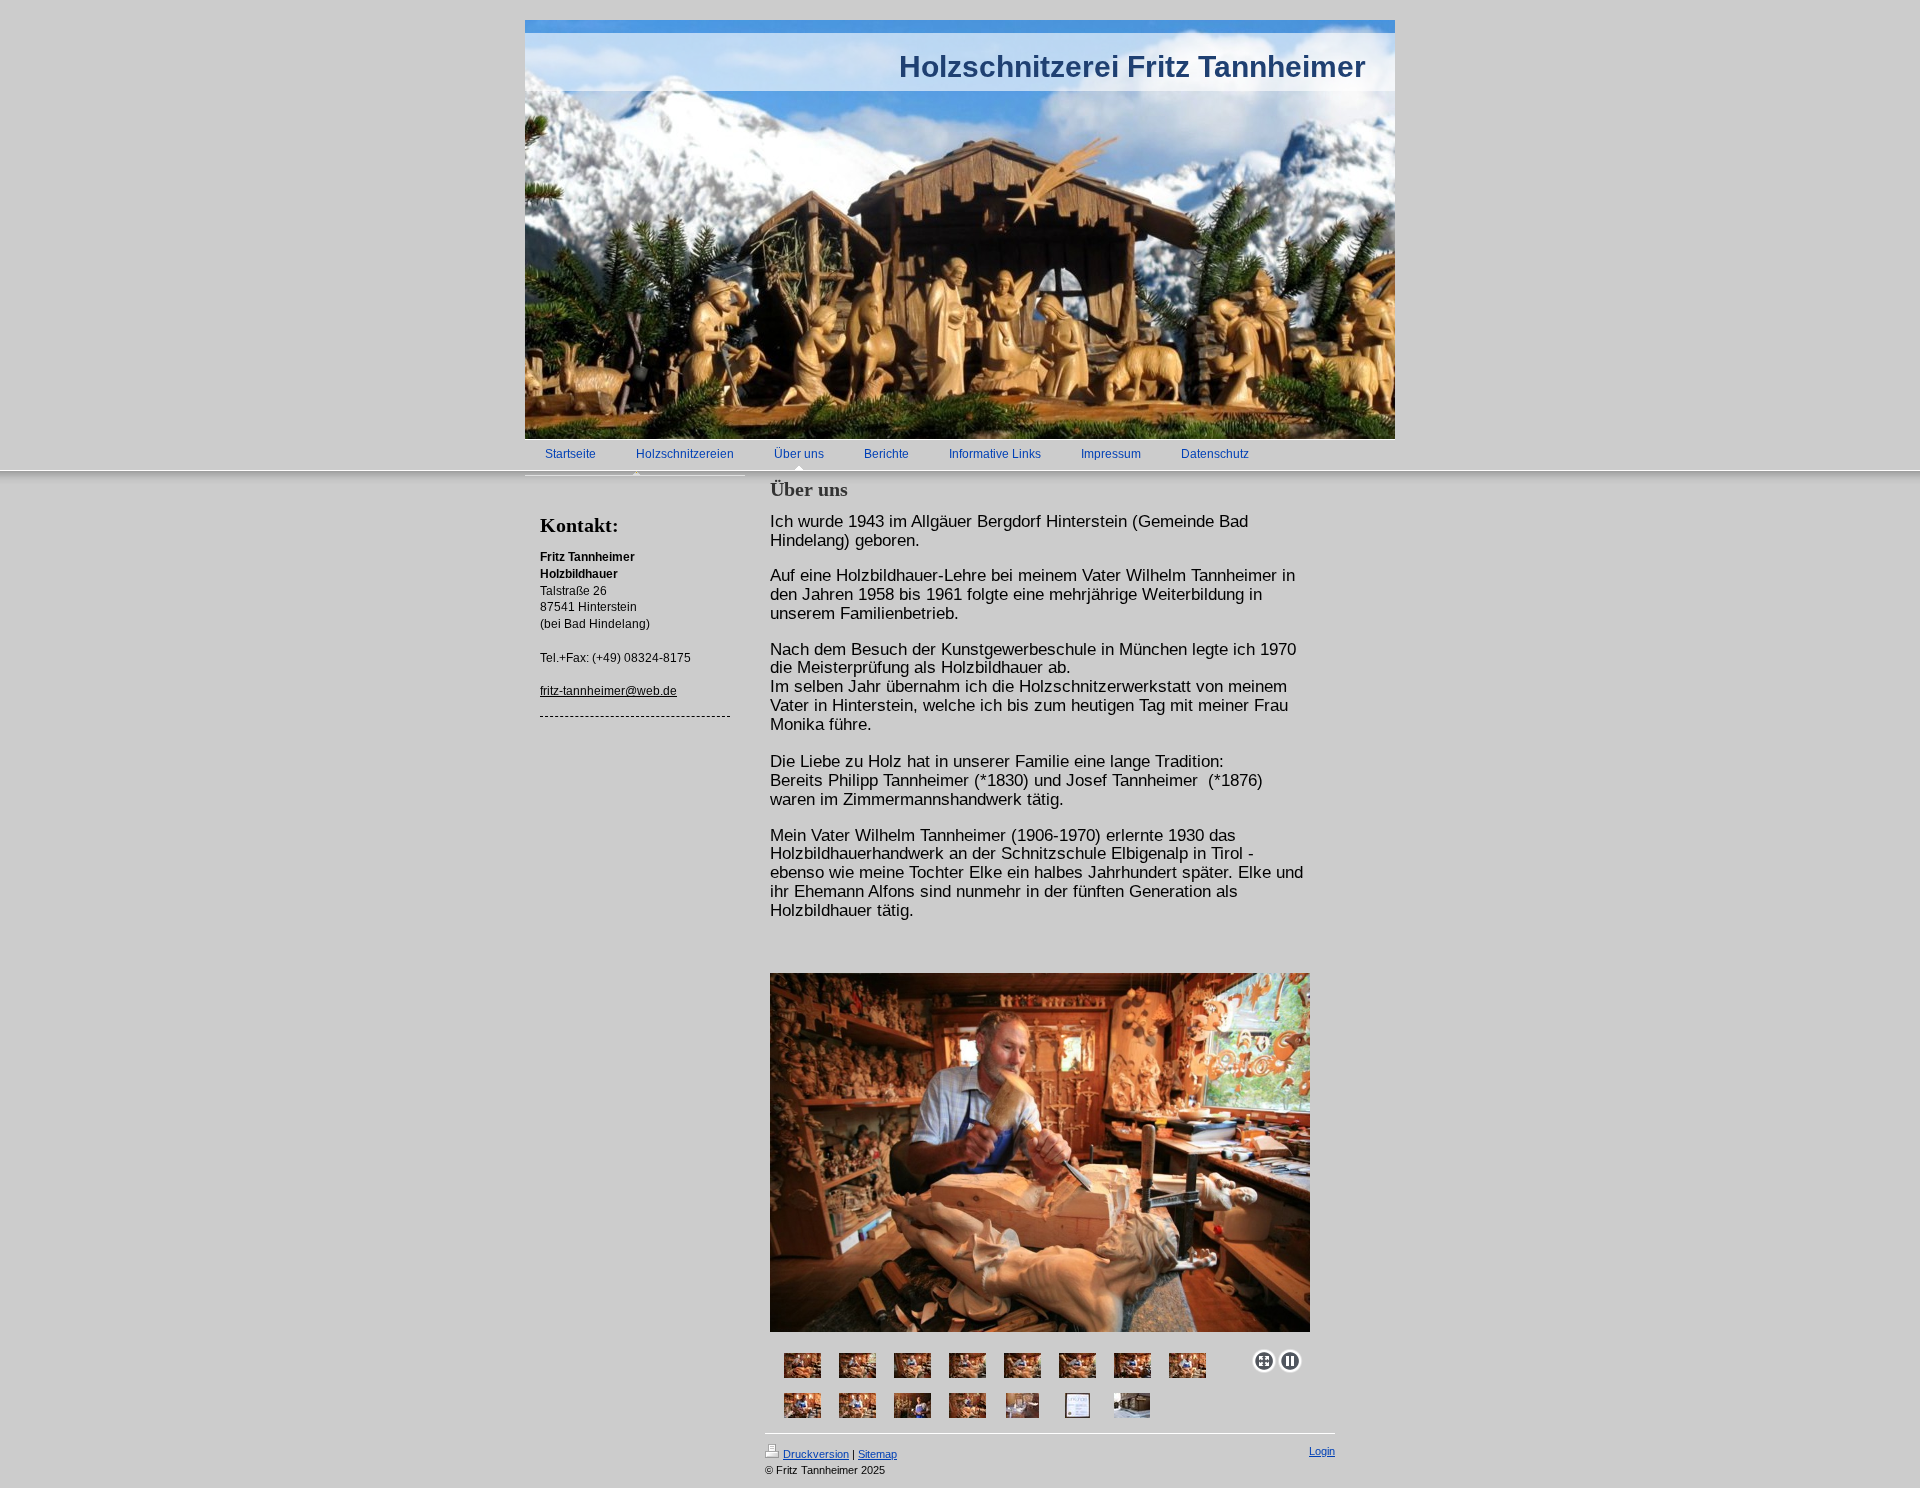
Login (1322, 1451)
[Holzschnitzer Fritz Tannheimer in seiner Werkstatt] (802, 1365)
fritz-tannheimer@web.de (608, 691)
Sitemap (877, 1454)
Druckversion (816, 1454)
